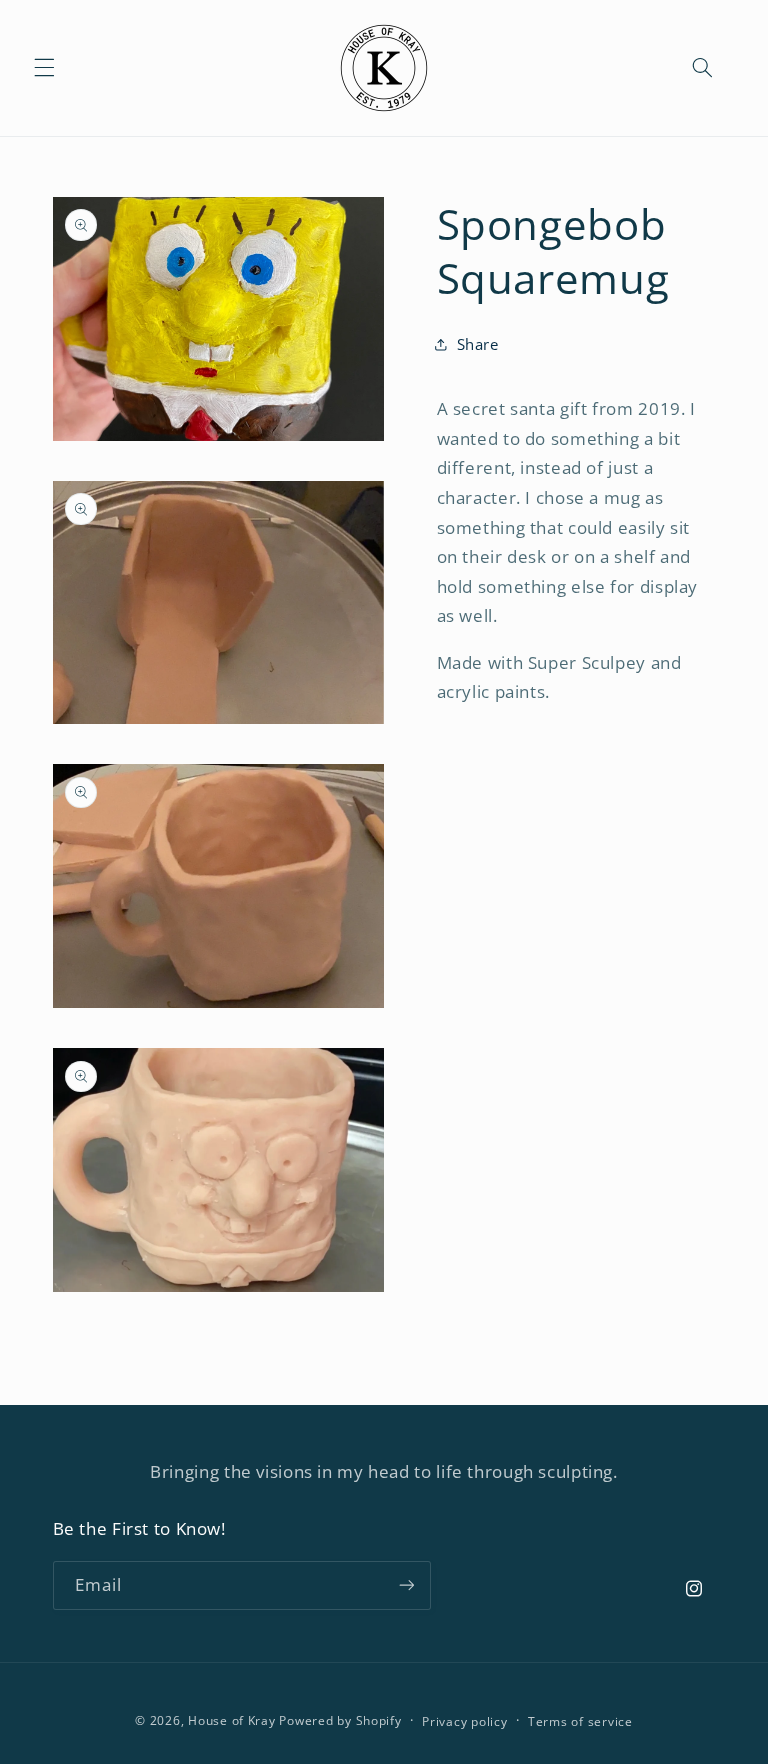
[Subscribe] (406, 1585)
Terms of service (580, 1721)
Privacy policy (464, 1721)
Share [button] (478, 344)
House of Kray (232, 1720)
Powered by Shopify (340, 1720)
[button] (44, 68)
